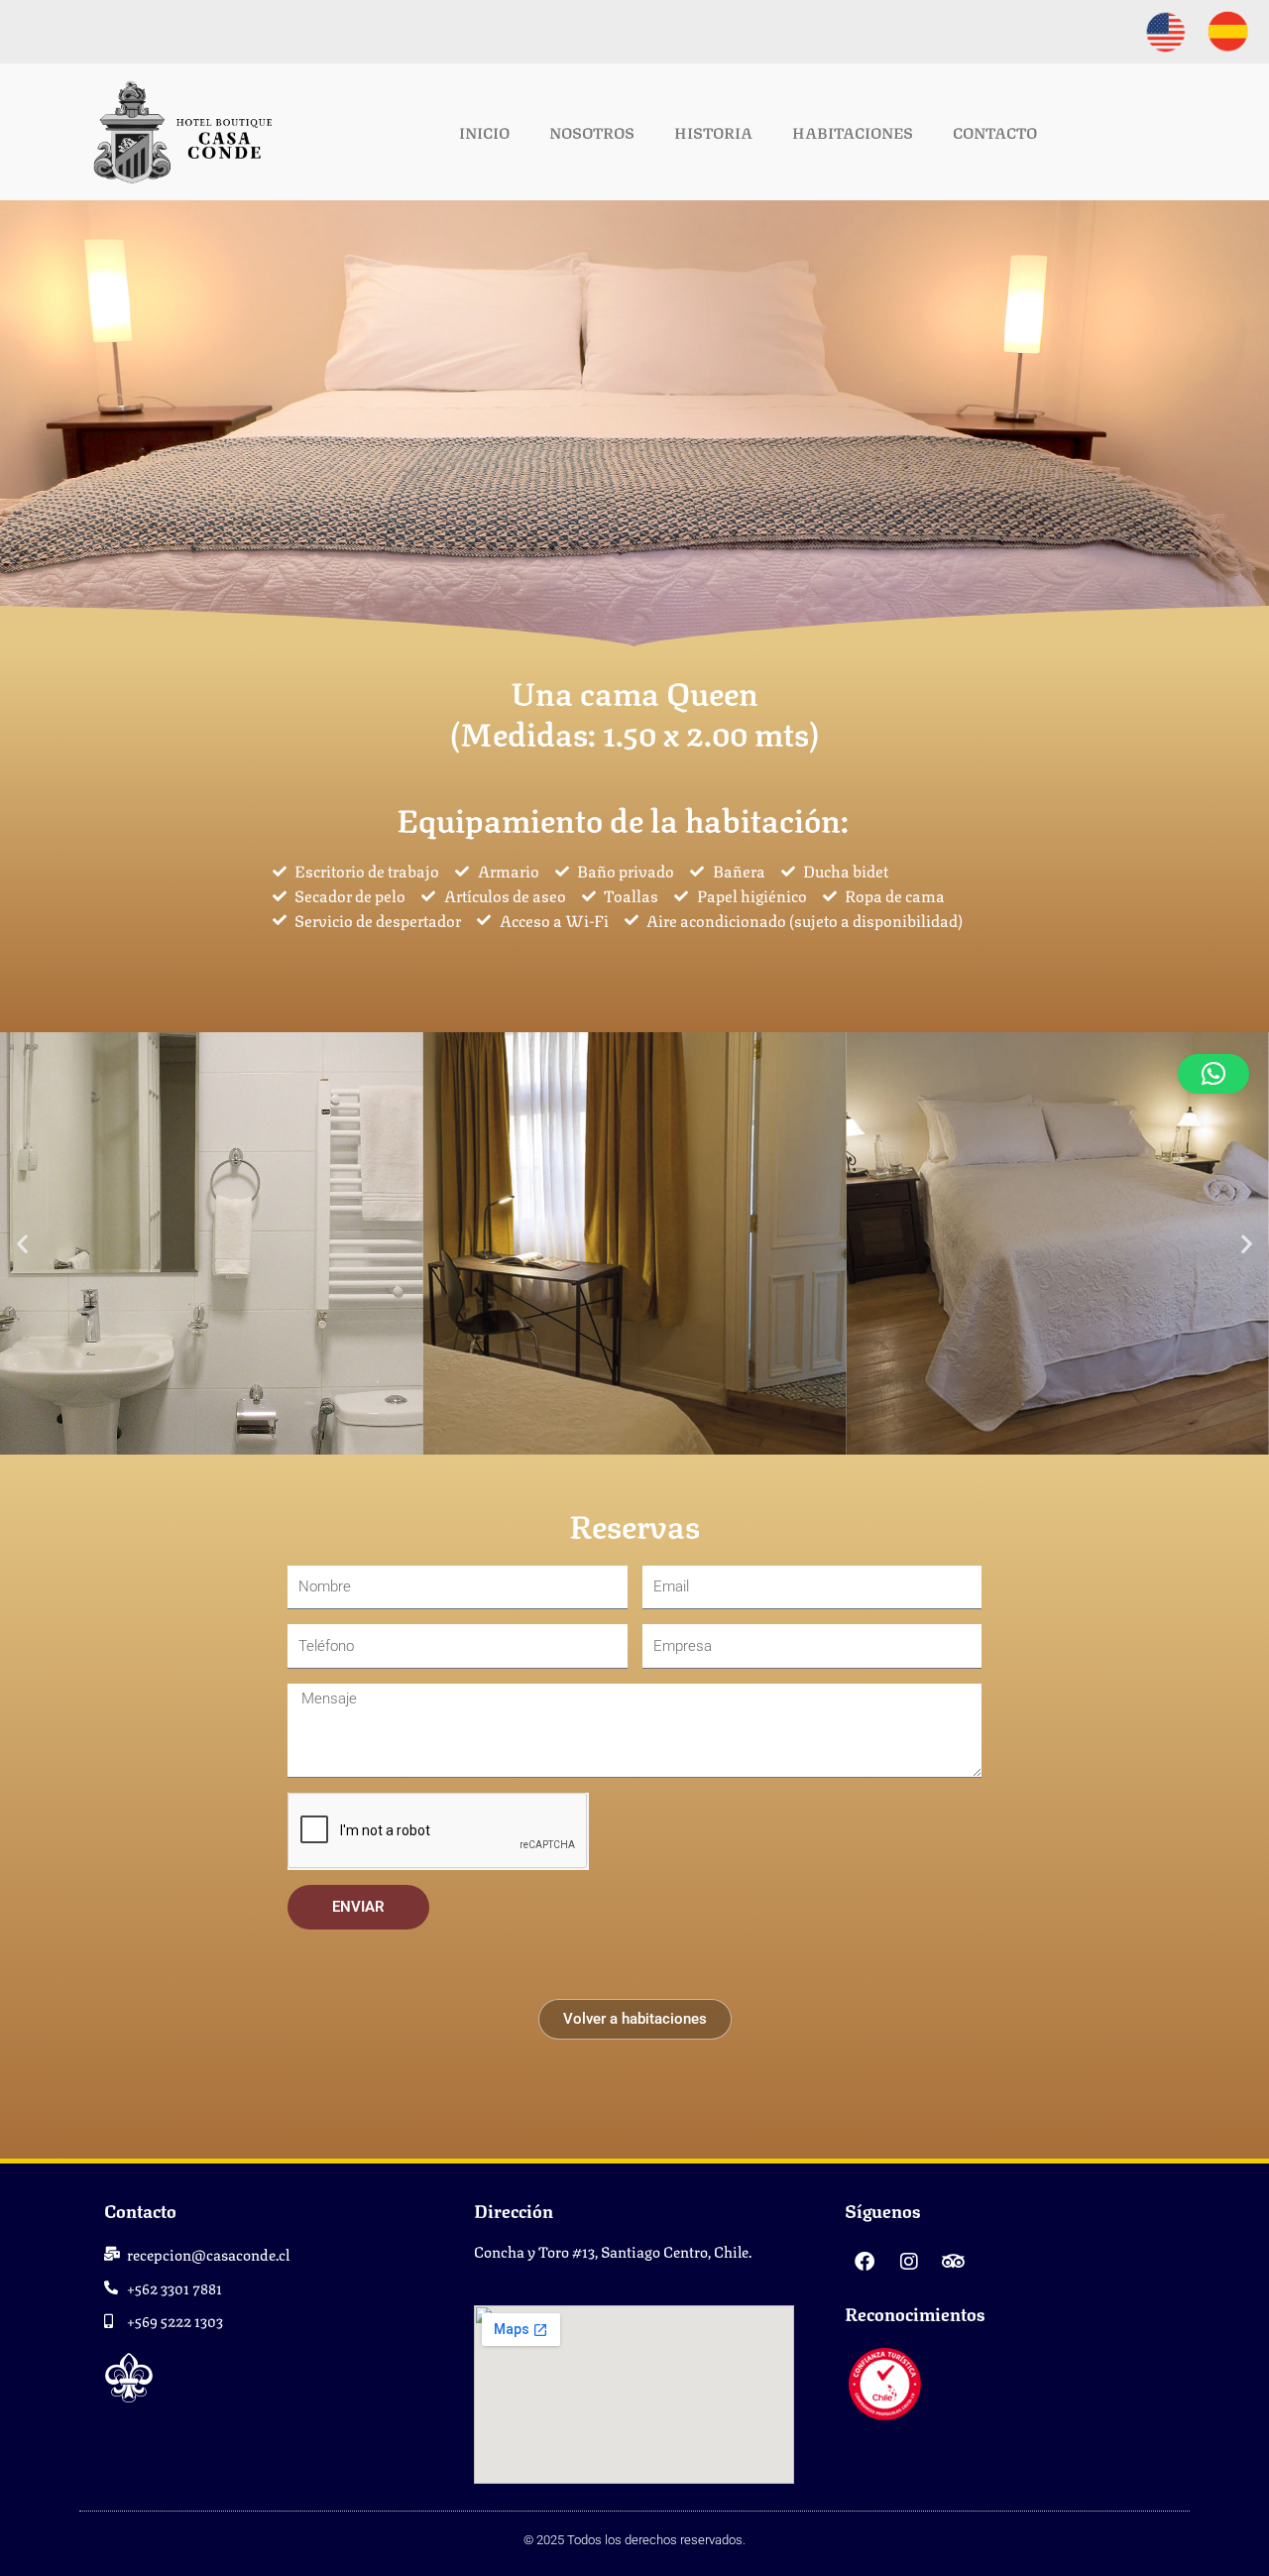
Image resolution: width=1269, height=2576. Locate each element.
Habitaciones (853, 132)
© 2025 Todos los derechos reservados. (634, 2540)
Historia (713, 132)
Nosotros (592, 132)
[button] (22, 1243)
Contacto (995, 132)
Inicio (484, 132)
